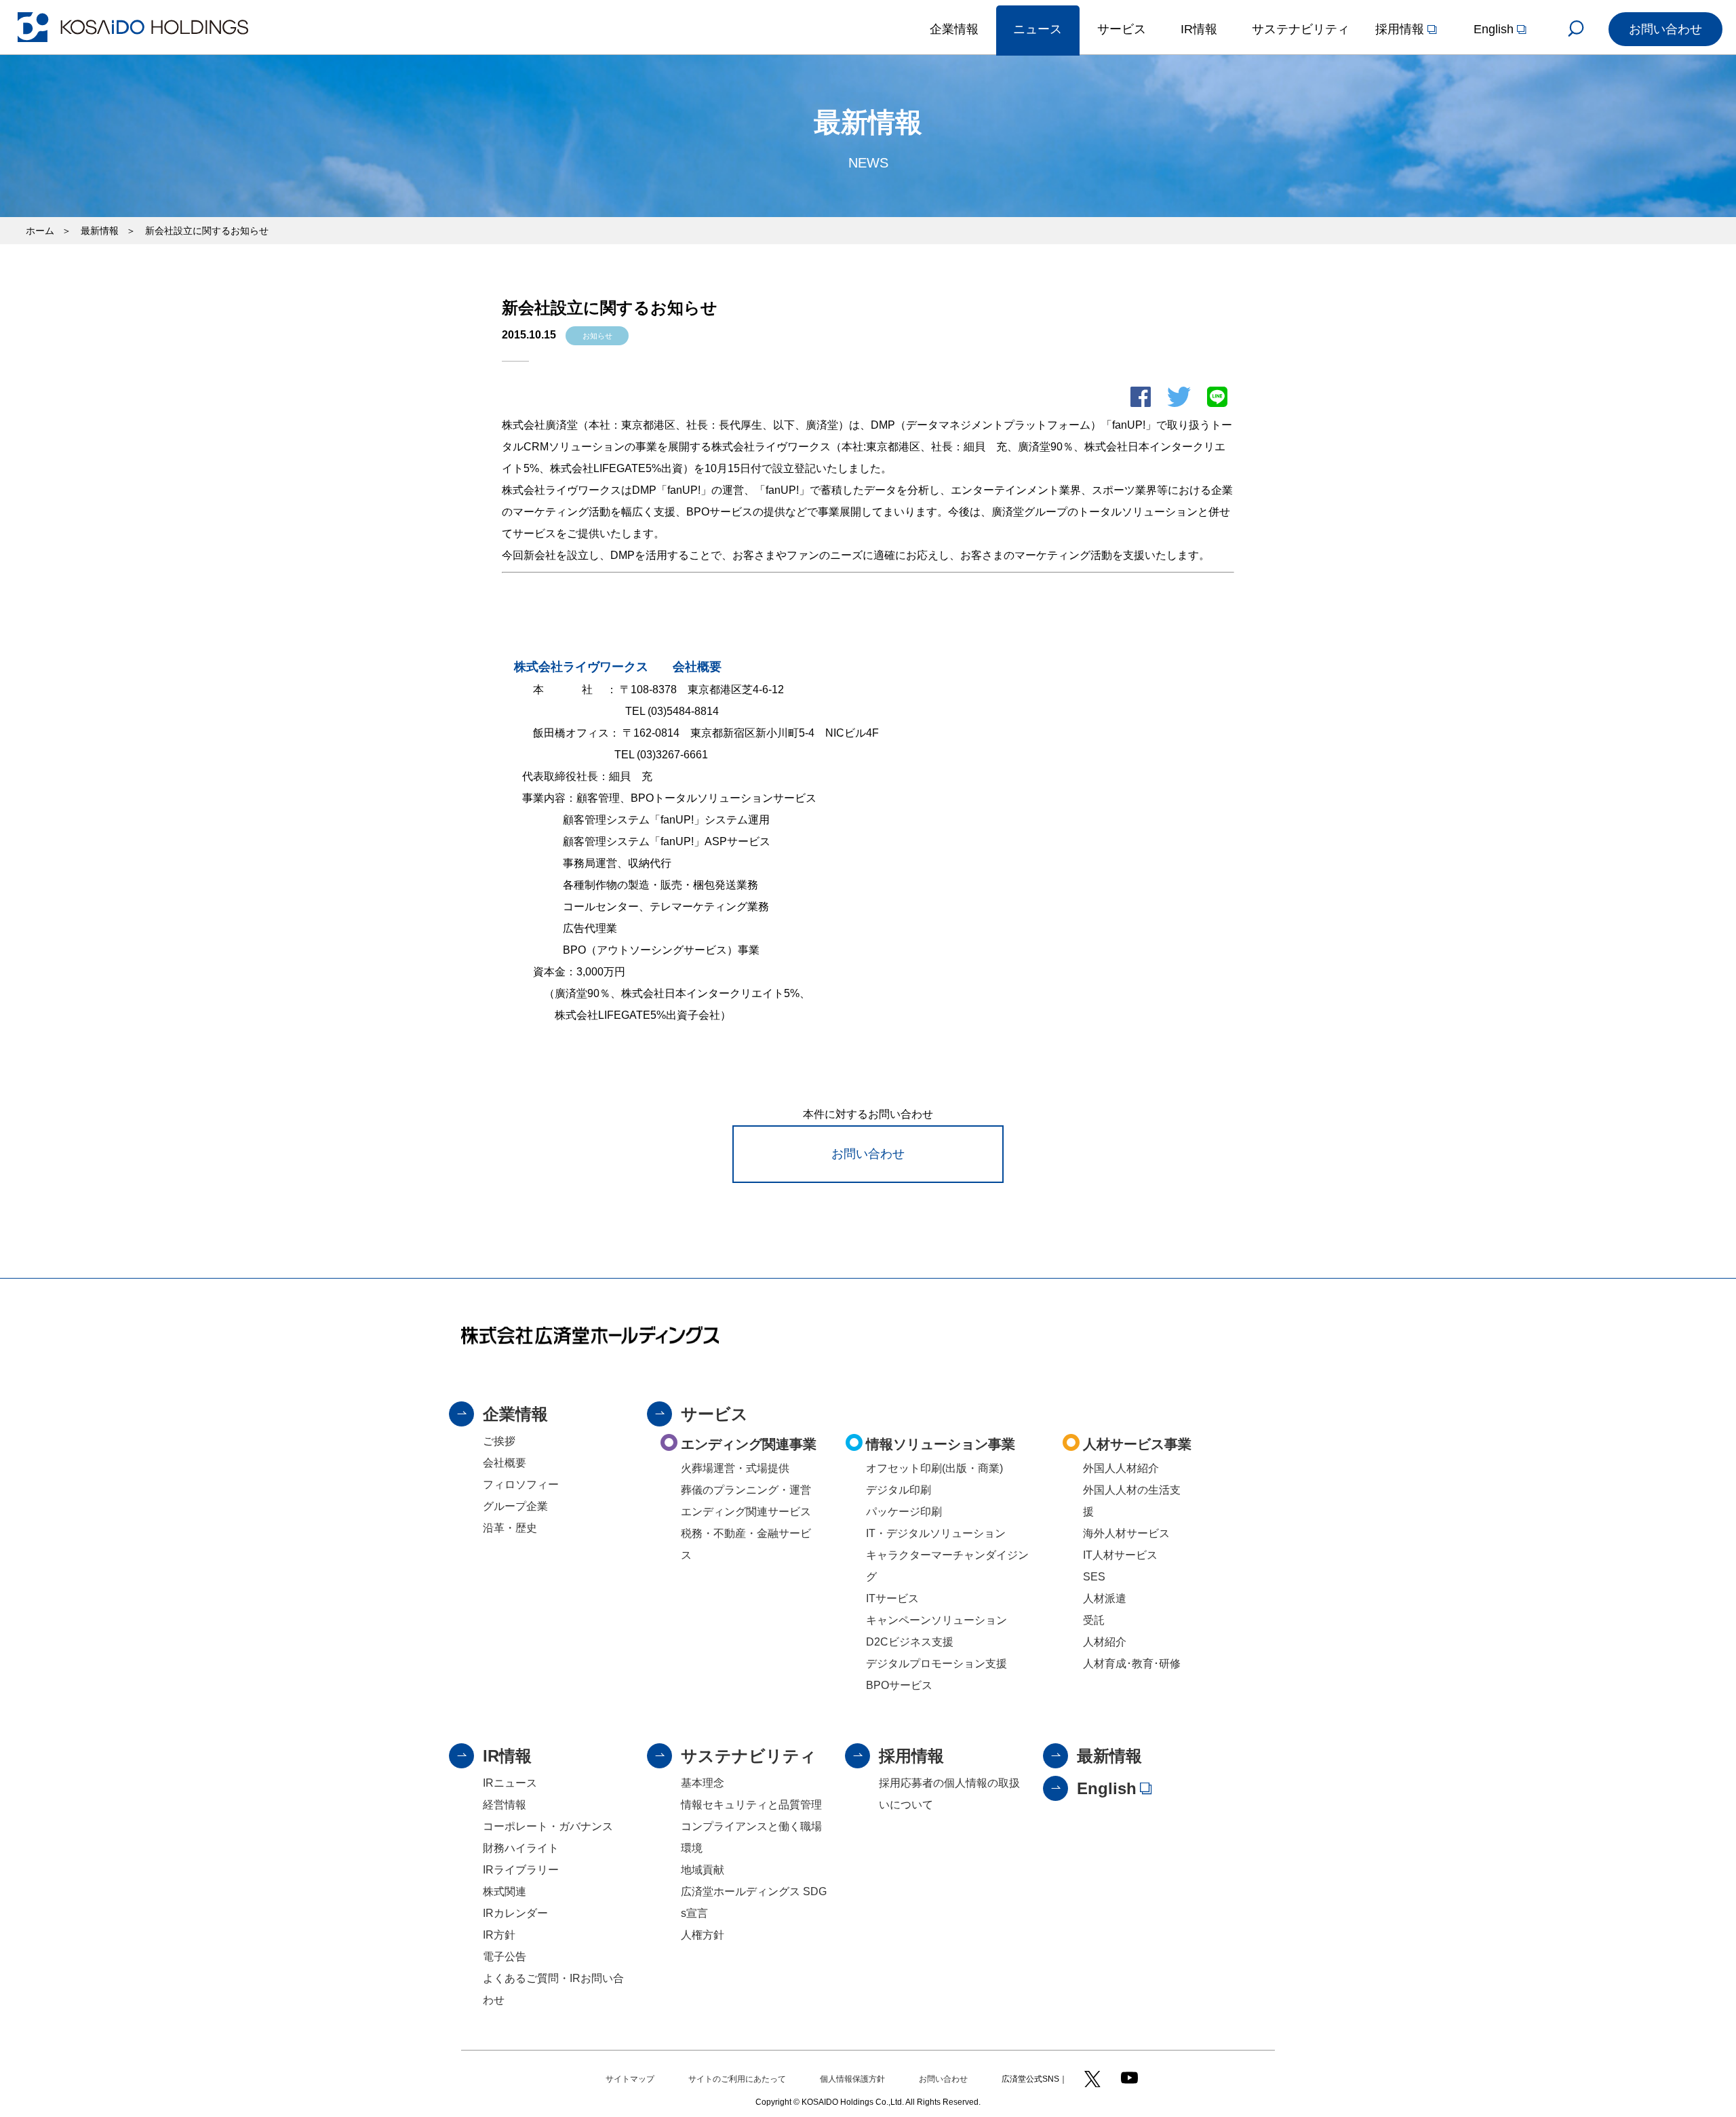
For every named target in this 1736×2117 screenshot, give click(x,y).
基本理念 (703, 1783)
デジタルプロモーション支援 (936, 1664)
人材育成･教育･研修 (1132, 1664)
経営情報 (505, 1805)
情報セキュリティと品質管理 (751, 1805)
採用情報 (911, 1756)
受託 (1094, 1620)
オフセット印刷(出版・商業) (934, 1468)
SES (1094, 1577)
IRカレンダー (515, 1913)
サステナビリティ (749, 1756)
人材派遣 (1105, 1598)
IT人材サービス (1120, 1555)
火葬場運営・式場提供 (735, 1468)
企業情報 (515, 1414)
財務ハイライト (521, 1848)
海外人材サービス (1126, 1533)
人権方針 (703, 1935)
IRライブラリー (521, 1870)
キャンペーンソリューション (936, 1620)
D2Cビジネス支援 (910, 1642)
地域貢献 (703, 1870)
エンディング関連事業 (749, 1444)
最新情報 (1109, 1756)
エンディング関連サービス (746, 1512)
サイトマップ (630, 2079)
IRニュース (510, 1783)
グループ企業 (515, 1506)
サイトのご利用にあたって (737, 2079)
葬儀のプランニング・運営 (746, 1490)
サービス (714, 1414)
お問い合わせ (868, 1154)
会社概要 (505, 1463)
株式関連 (505, 1891)
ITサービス (892, 1598)
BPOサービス (899, 1685)
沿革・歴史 (510, 1528)
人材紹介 (1105, 1642)
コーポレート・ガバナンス (548, 1826)
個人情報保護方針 (852, 2079)
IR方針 (499, 1935)
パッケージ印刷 (904, 1512)
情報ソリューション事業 (941, 1444)
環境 (692, 1848)
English (1107, 1788)
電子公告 (505, 1957)
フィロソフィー (521, 1484)
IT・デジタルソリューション (936, 1533)
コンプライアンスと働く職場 (751, 1826)
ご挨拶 (499, 1441)
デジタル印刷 (899, 1490)
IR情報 (507, 1756)
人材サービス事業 (1137, 1444)
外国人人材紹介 (1121, 1468)
